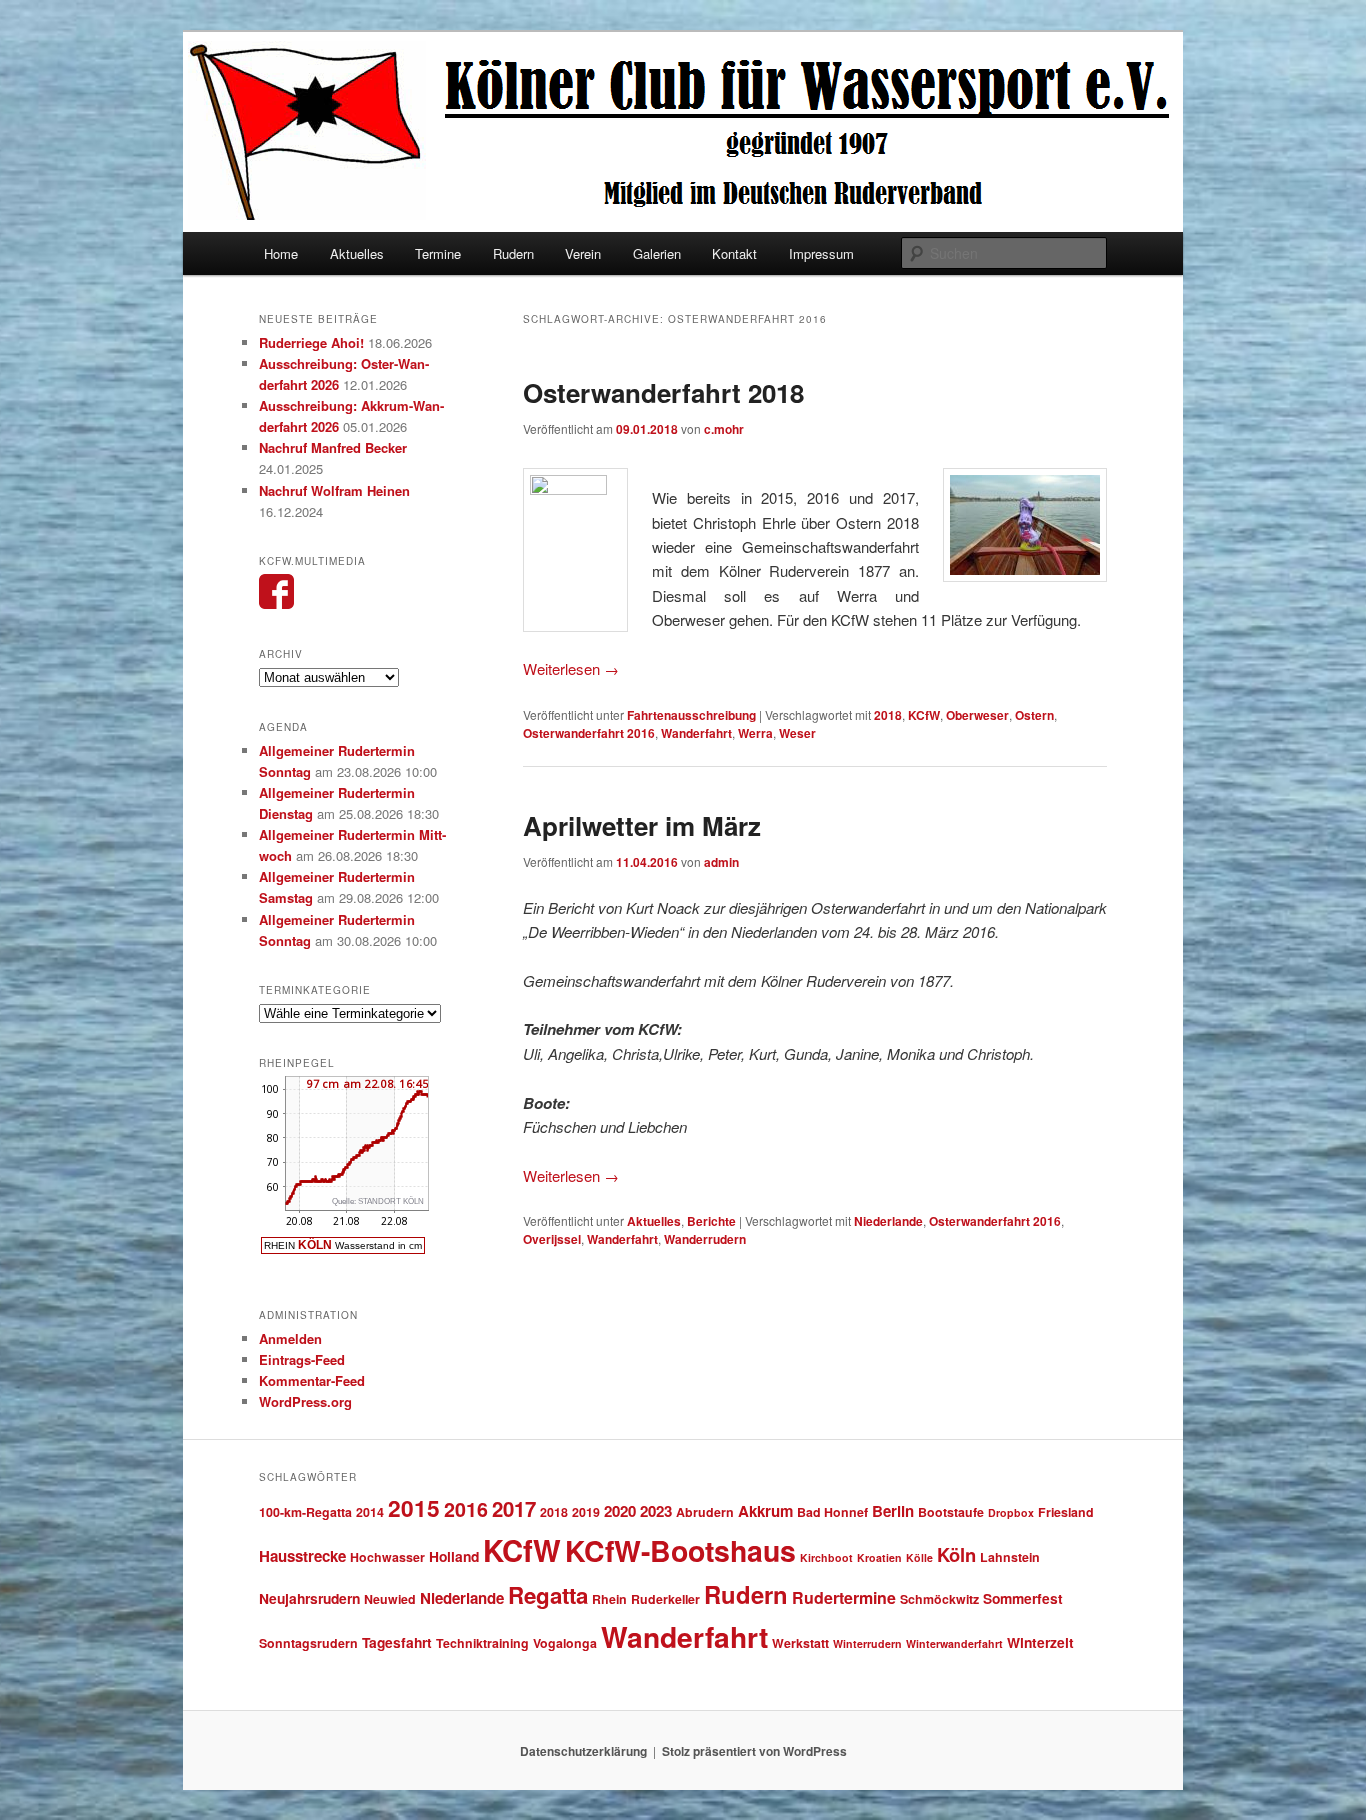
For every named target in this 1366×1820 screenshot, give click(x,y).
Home (281, 253)
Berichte (711, 1221)
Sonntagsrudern (308, 1643)
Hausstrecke (302, 1556)
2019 (586, 1512)
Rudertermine (844, 1597)
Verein (583, 253)
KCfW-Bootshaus (680, 1550)
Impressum (821, 253)
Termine (438, 253)
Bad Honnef (832, 1512)
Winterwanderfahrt (954, 1643)
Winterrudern (867, 1643)
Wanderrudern (705, 1239)
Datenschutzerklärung (583, 1751)
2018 (888, 715)
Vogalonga (565, 1643)
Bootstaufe (951, 1512)
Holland (454, 1556)
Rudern (513, 253)
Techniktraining (482, 1643)
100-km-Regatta (305, 1512)
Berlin (893, 1511)
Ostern (1034, 715)
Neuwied (390, 1599)
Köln (956, 1554)
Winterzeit (1040, 1642)
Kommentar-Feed (312, 1380)
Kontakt (734, 253)
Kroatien (879, 1557)
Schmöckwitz (939, 1599)
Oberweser (977, 715)
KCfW (924, 715)
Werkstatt (800, 1643)
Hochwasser (387, 1557)
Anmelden (290, 1338)
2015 (414, 1507)
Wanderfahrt (696, 733)
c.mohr (724, 429)
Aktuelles (357, 253)
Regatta (548, 1595)
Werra (755, 733)
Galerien (657, 253)
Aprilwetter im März (642, 825)
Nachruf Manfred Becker (333, 447)
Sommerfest (1023, 1598)
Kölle (919, 1557)
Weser (797, 733)
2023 (656, 1511)
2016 (466, 1509)
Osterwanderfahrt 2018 (663, 392)
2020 (620, 1511)
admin (721, 862)
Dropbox (1011, 1512)
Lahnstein (1010, 1557)
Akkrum (765, 1511)
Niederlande (888, 1221)
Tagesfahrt (397, 1642)
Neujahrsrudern (309, 1598)
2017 (514, 1508)
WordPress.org (305, 1401)
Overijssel (552, 1239)
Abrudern (705, 1512)
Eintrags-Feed (302, 1359)
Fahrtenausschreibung (691, 715)
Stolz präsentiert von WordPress (754, 1751)
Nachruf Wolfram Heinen (334, 490)
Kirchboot (826, 1557)
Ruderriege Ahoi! (311, 342)
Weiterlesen (571, 668)
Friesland (1066, 1512)
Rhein (609, 1599)
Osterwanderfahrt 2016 (589, 733)
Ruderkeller (665, 1599)
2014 (370, 1512)
